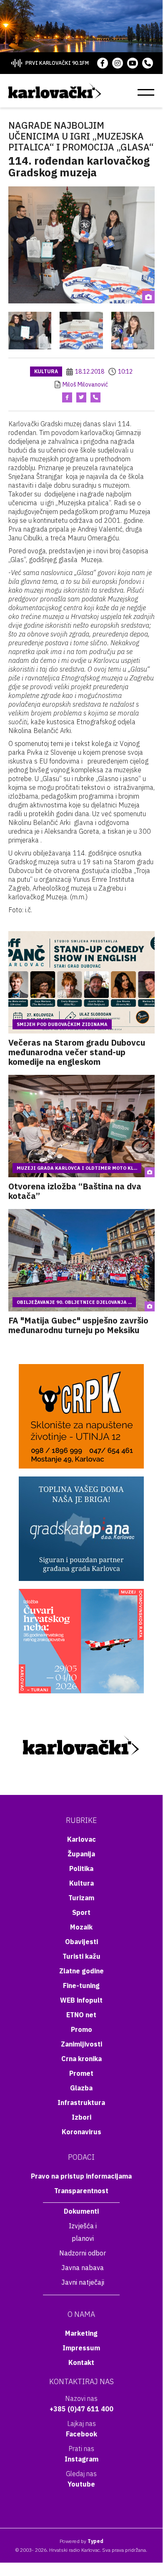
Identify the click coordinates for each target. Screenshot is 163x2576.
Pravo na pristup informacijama (81, 2176)
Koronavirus (81, 2132)
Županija (81, 1854)
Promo (81, 2029)
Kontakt (81, 2362)
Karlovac (81, 1839)
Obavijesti (81, 1942)
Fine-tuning (81, 1985)
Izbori (81, 2117)
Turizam (81, 1898)
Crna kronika (81, 2059)
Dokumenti (81, 2211)
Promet (81, 2073)
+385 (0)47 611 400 (81, 2409)
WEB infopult (81, 2000)
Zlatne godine (81, 1971)
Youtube (81, 2484)
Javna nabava (83, 2268)
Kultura (46, 371)
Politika (81, 1868)
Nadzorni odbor (83, 2253)
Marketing (81, 2333)
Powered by (81, 2541)
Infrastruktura (81, 2103)
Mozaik (81, 1927)
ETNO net (81, 2015)
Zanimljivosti (81, 2044)
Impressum (81, 2348)
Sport (81, 1912)
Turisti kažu (81, 1956)
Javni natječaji (83, 2282)
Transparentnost (81, 2191)
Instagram (81, 2459)
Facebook (81, 2434)
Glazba (81, 2088)
